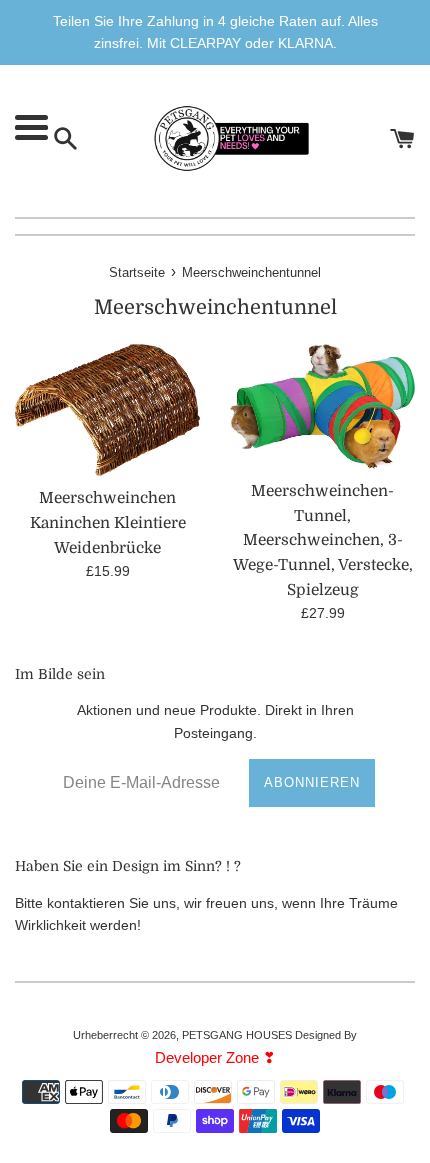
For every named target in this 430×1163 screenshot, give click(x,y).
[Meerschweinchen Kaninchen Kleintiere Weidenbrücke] (107, 410)
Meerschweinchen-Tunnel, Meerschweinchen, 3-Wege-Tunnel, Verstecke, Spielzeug (323, 540)
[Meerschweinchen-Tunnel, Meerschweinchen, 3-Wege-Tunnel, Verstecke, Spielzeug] (322, 406)
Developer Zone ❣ (215, 1057)
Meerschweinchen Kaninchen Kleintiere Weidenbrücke (108, 522)
